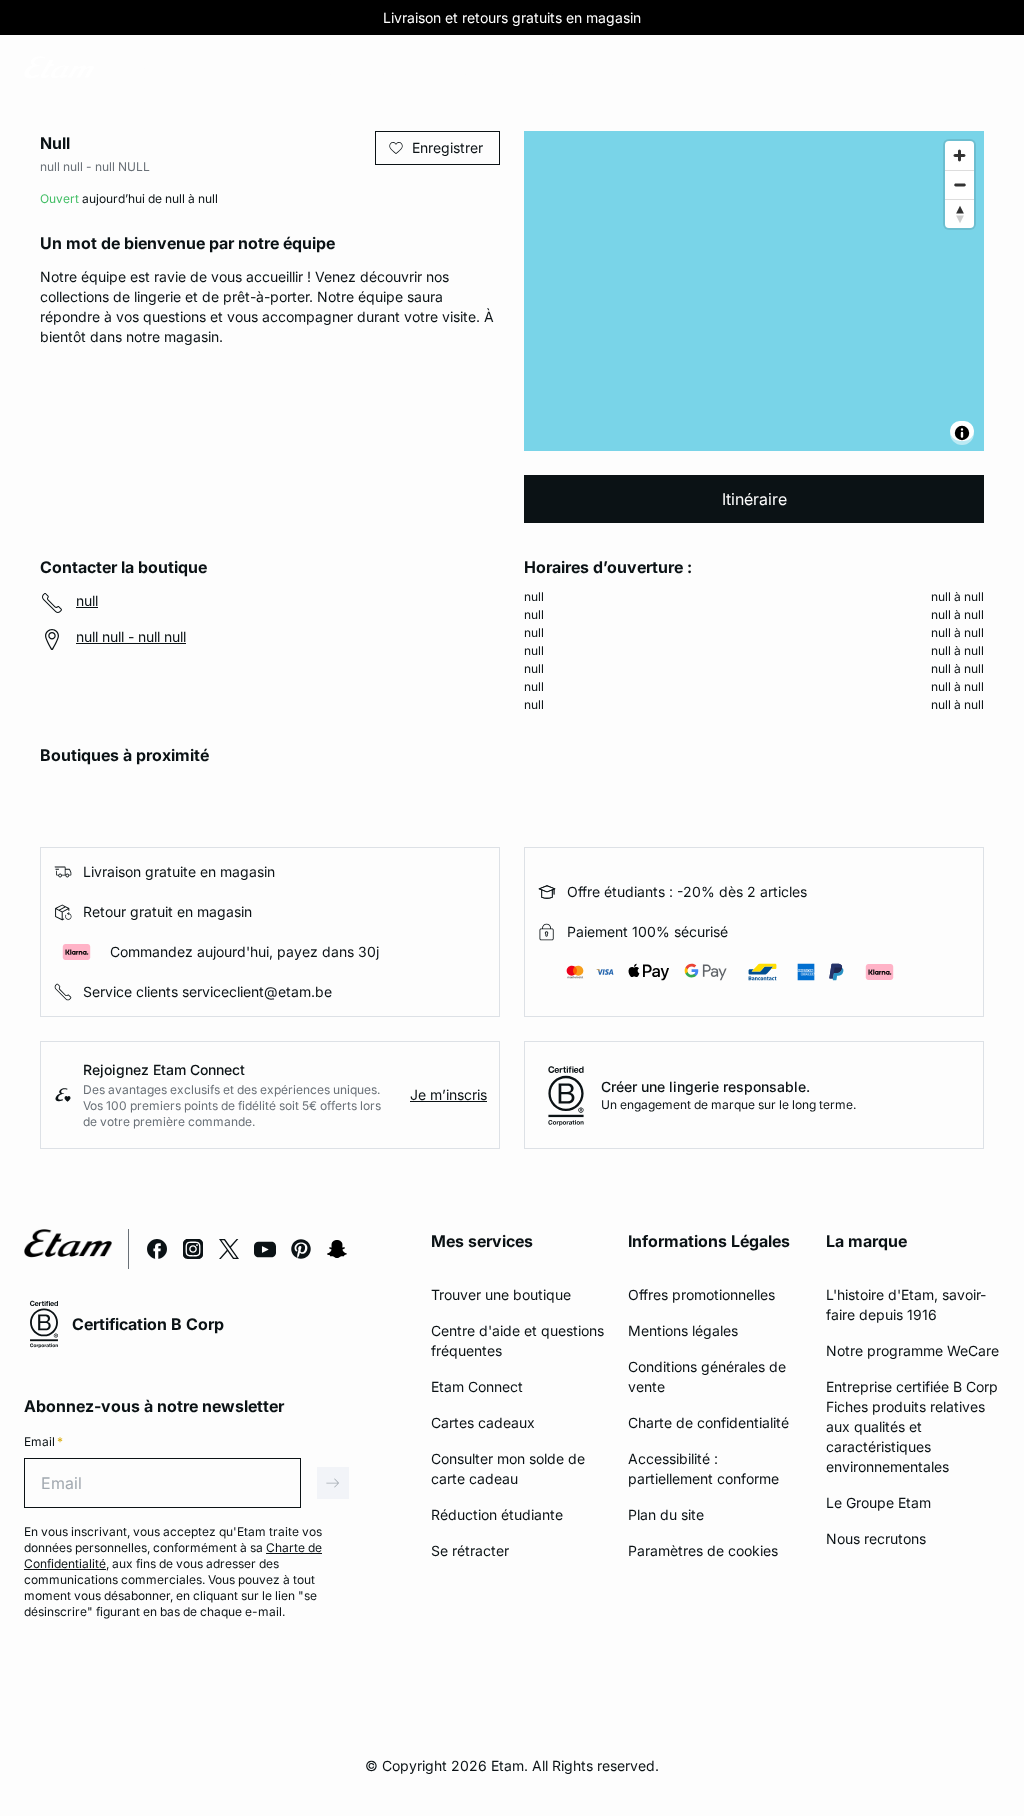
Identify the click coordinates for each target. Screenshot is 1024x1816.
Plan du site (666, 1514)
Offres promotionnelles (701, 1294)
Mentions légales (683, 1330)
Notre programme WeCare (912, 1350)
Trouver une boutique (501, 1294)
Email (43, 1441)
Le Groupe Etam (878, 1502)
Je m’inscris (448, 1094)
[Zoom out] (959, 184)
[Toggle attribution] (962, 433)
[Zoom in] (959, 155)
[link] (143, 71)
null (87, 600)
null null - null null (131, 636)
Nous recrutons (876, 1538)
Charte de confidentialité (708, 1422)
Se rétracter (470, 1550)
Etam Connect (477, 1386)
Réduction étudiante (497, 1514)
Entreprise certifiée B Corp (912, 1386)
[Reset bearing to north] (959, 213)
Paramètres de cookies (703, 1550)
